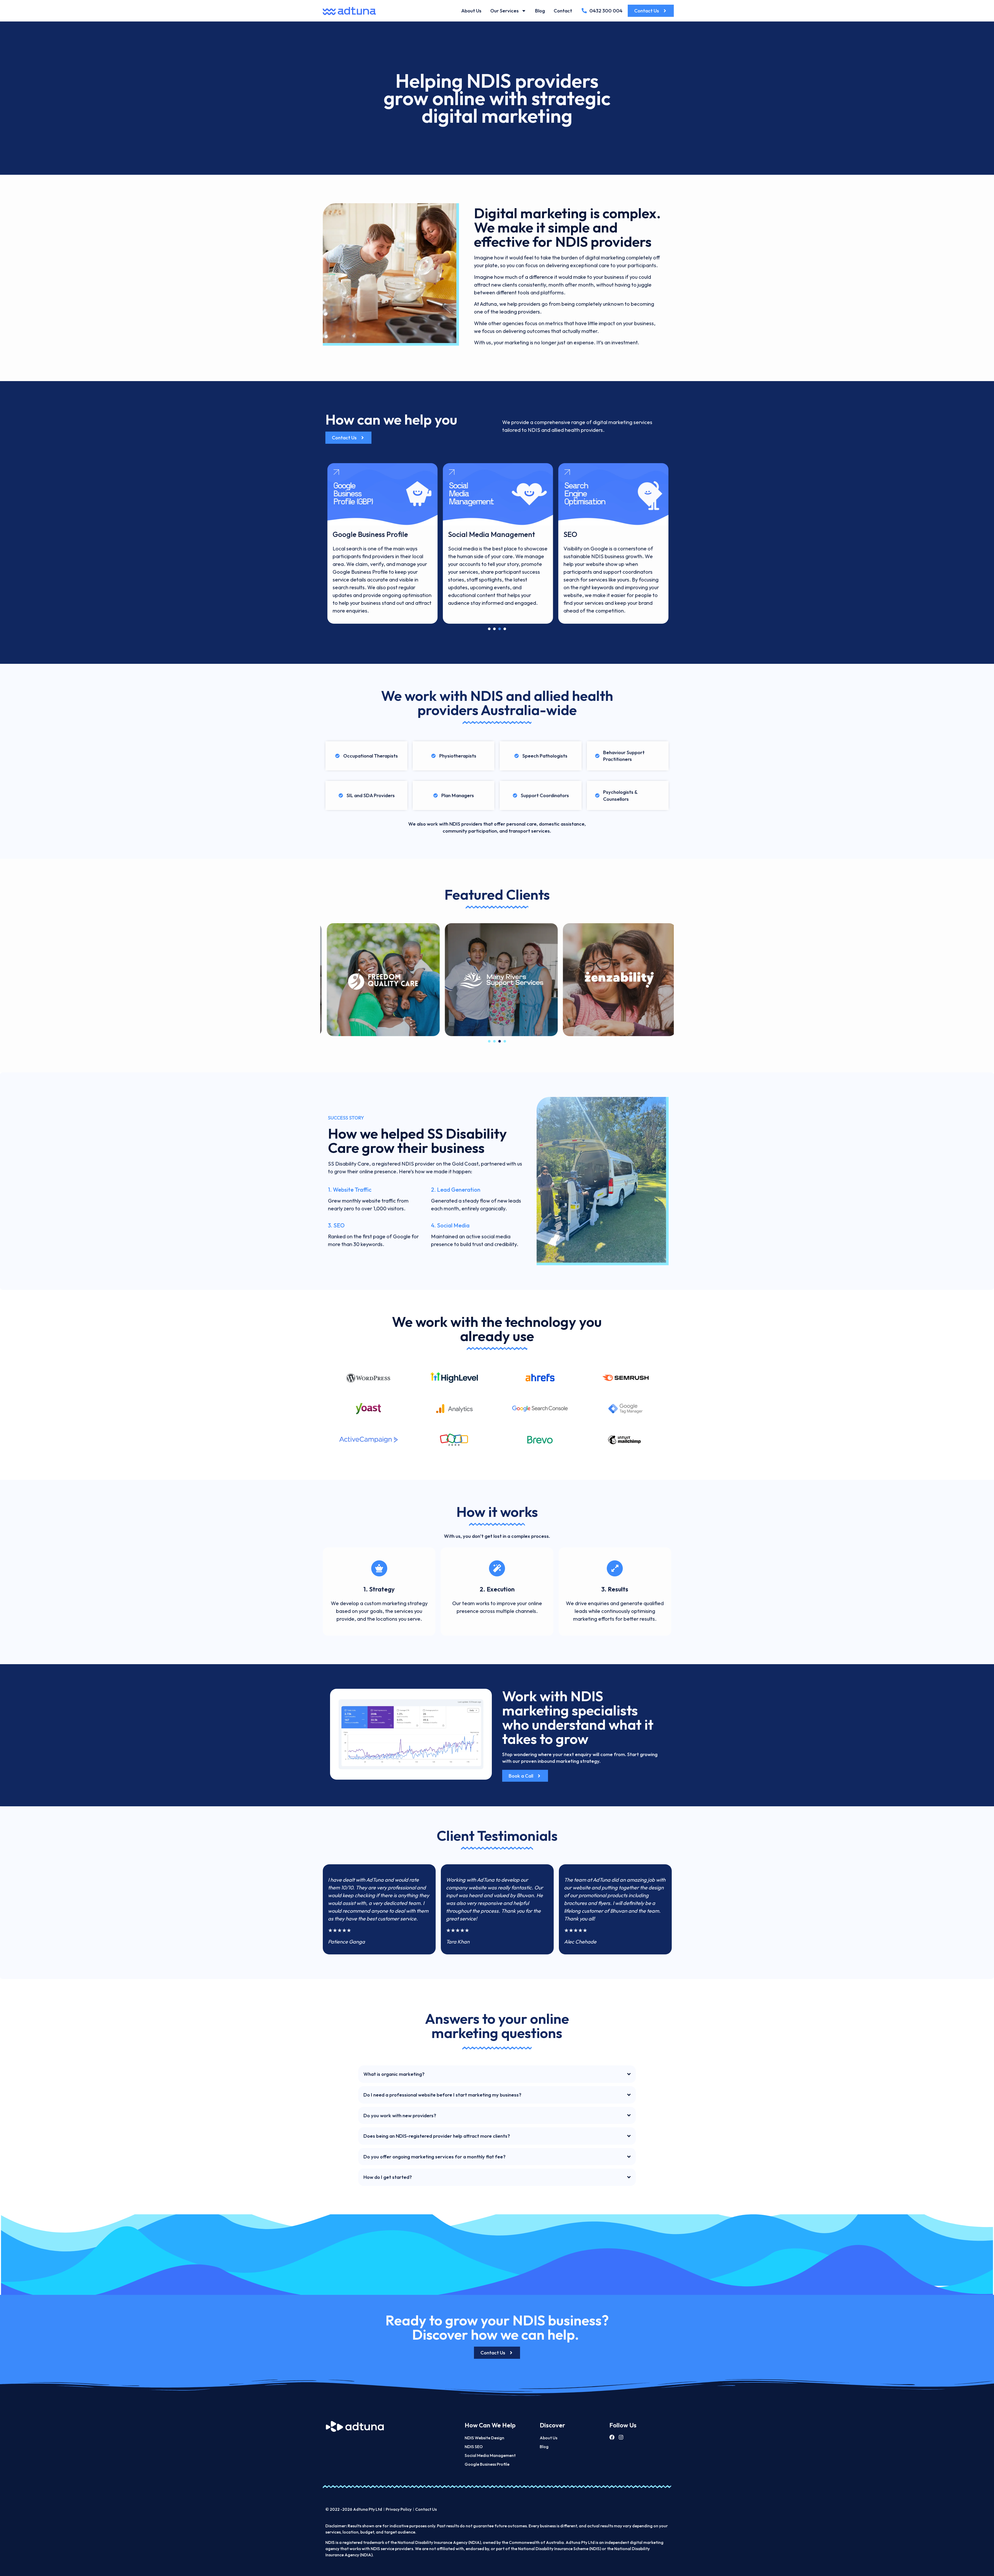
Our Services (505, 11)
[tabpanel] (382, 543)
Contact (563, 11)
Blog (540, 11)
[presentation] (489, 629)
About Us (471, 11)
